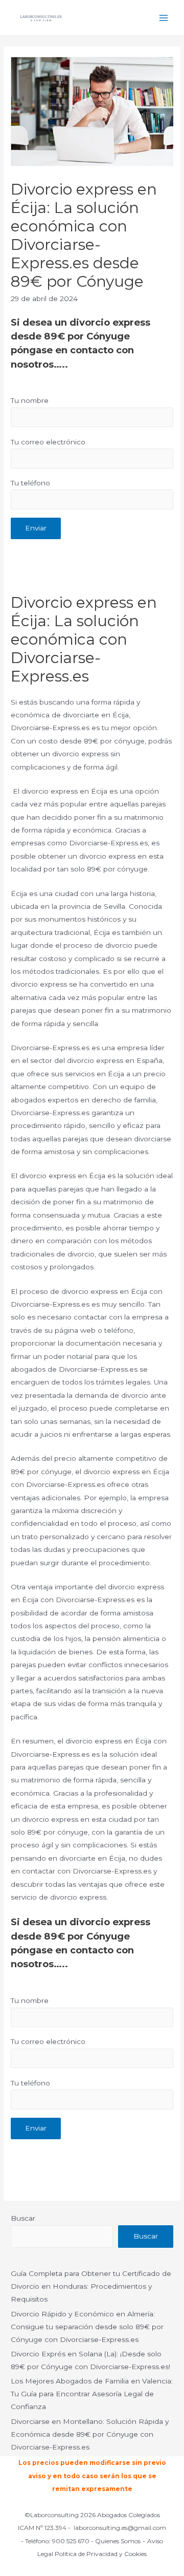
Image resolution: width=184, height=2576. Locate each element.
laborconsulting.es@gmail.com (120, 2528)
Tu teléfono (30, 483)
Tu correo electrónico (48, 442)
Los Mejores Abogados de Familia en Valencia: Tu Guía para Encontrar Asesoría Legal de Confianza (92, 2394)
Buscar (23, 2218)
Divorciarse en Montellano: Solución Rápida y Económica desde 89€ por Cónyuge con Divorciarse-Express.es (90, 2434)
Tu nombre (30, 400)
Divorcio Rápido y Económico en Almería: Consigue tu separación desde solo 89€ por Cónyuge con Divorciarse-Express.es (87, 2327)
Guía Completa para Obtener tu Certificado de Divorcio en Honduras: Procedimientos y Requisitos (91, 2286)
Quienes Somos (118, 2541)
